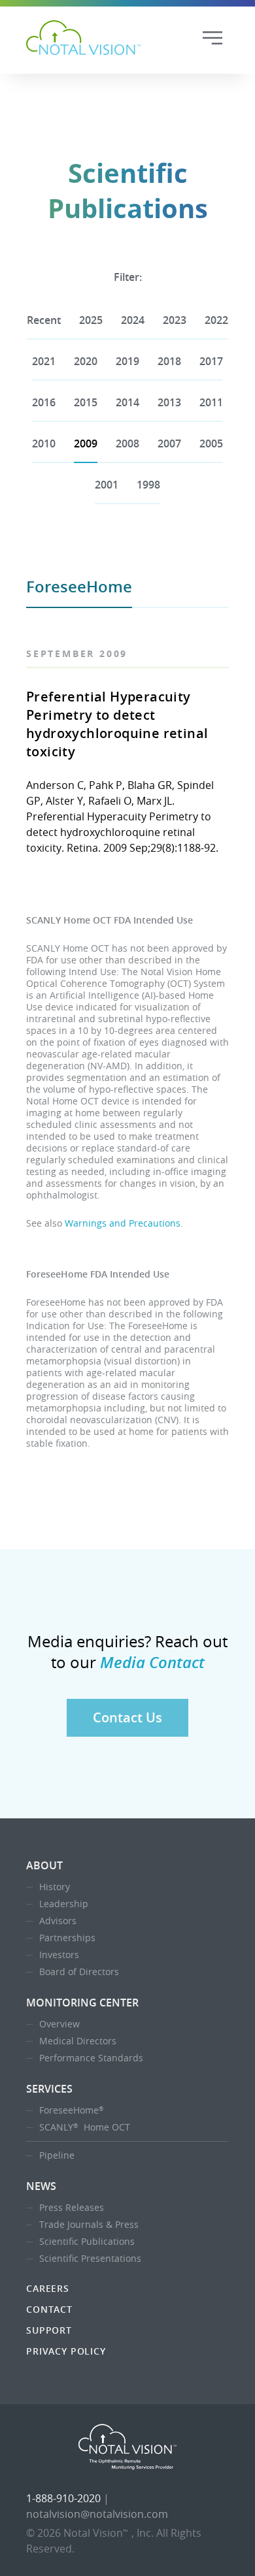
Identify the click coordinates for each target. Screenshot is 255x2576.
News (41, 2186)
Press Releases (72, 2207)
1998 (148, 485)
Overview (59, 2024)
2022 (216, 320)
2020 (86, 361)
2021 (44, 361)
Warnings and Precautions (123, 1223)
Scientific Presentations (90, 2258)
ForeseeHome (71, 2110)
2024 (133, 320)
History (55, 1887)
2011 (211, 402)
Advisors (58, 1921)
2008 (127, 443)
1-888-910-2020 (63, 2498)
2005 (211, 443)
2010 (44, 443)
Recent (44, 320)
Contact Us (127, 1717)
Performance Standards (91, 2058)
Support (49, 2330)
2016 (44, 402)
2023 (175, 320)
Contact (49, 2309)
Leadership (64, 1904)
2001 (107, 485)
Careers (48, 2288)
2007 (169, 443)
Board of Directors (79, 1972)
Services (49, 2089)
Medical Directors (78, 2041)
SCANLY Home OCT (85, 2127)
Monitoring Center (82, 2003)
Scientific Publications (87, 2241)
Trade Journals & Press (89, 2224)
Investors (59, 1955)
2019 (127, 361)
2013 (169, 402)
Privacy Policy (66, 2351)
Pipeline (57, 2155)
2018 (169, 361)
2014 (127, 402)
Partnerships (67, 1938)
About (44, 1865)
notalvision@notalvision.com (97, 2514)
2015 (86, 402)
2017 (211, 361)
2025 (91, 320)
